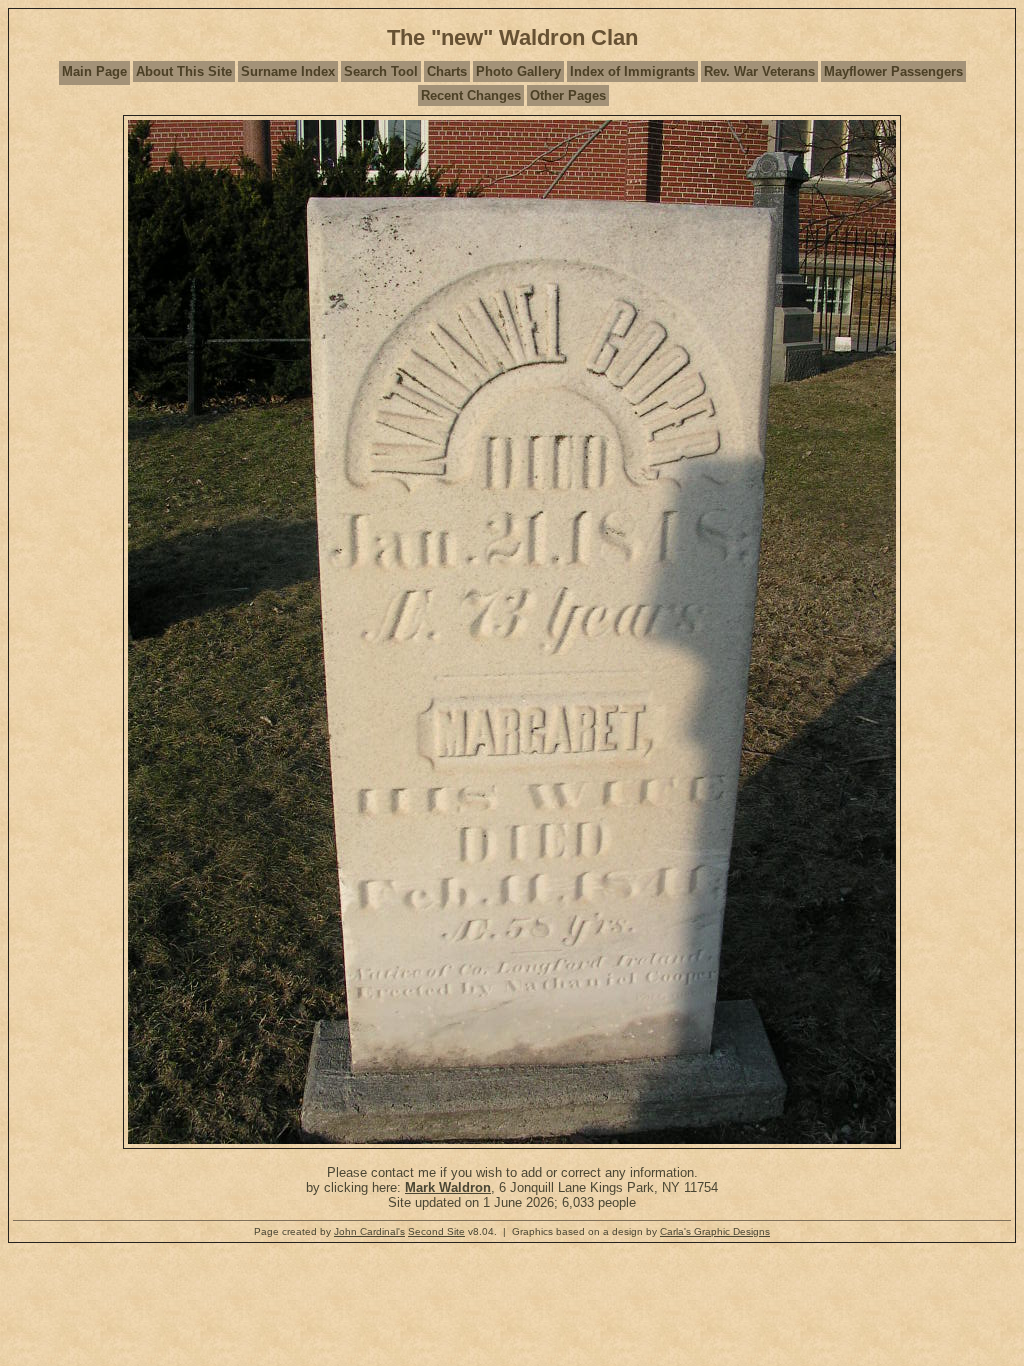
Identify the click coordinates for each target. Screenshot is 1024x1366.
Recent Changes (471, 95)
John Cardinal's (369, 1231)
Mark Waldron (448, 1187)
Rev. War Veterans (759, 71)
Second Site (436, 1231)
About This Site (184, 71)
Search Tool (381, 71)
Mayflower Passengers (893, 71)
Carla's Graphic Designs (715, 1231)
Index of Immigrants (632, 71)
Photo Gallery (518, 71)
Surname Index (288, 71)
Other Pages (568, 95)
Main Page (94, 71)
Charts (447, 71)
